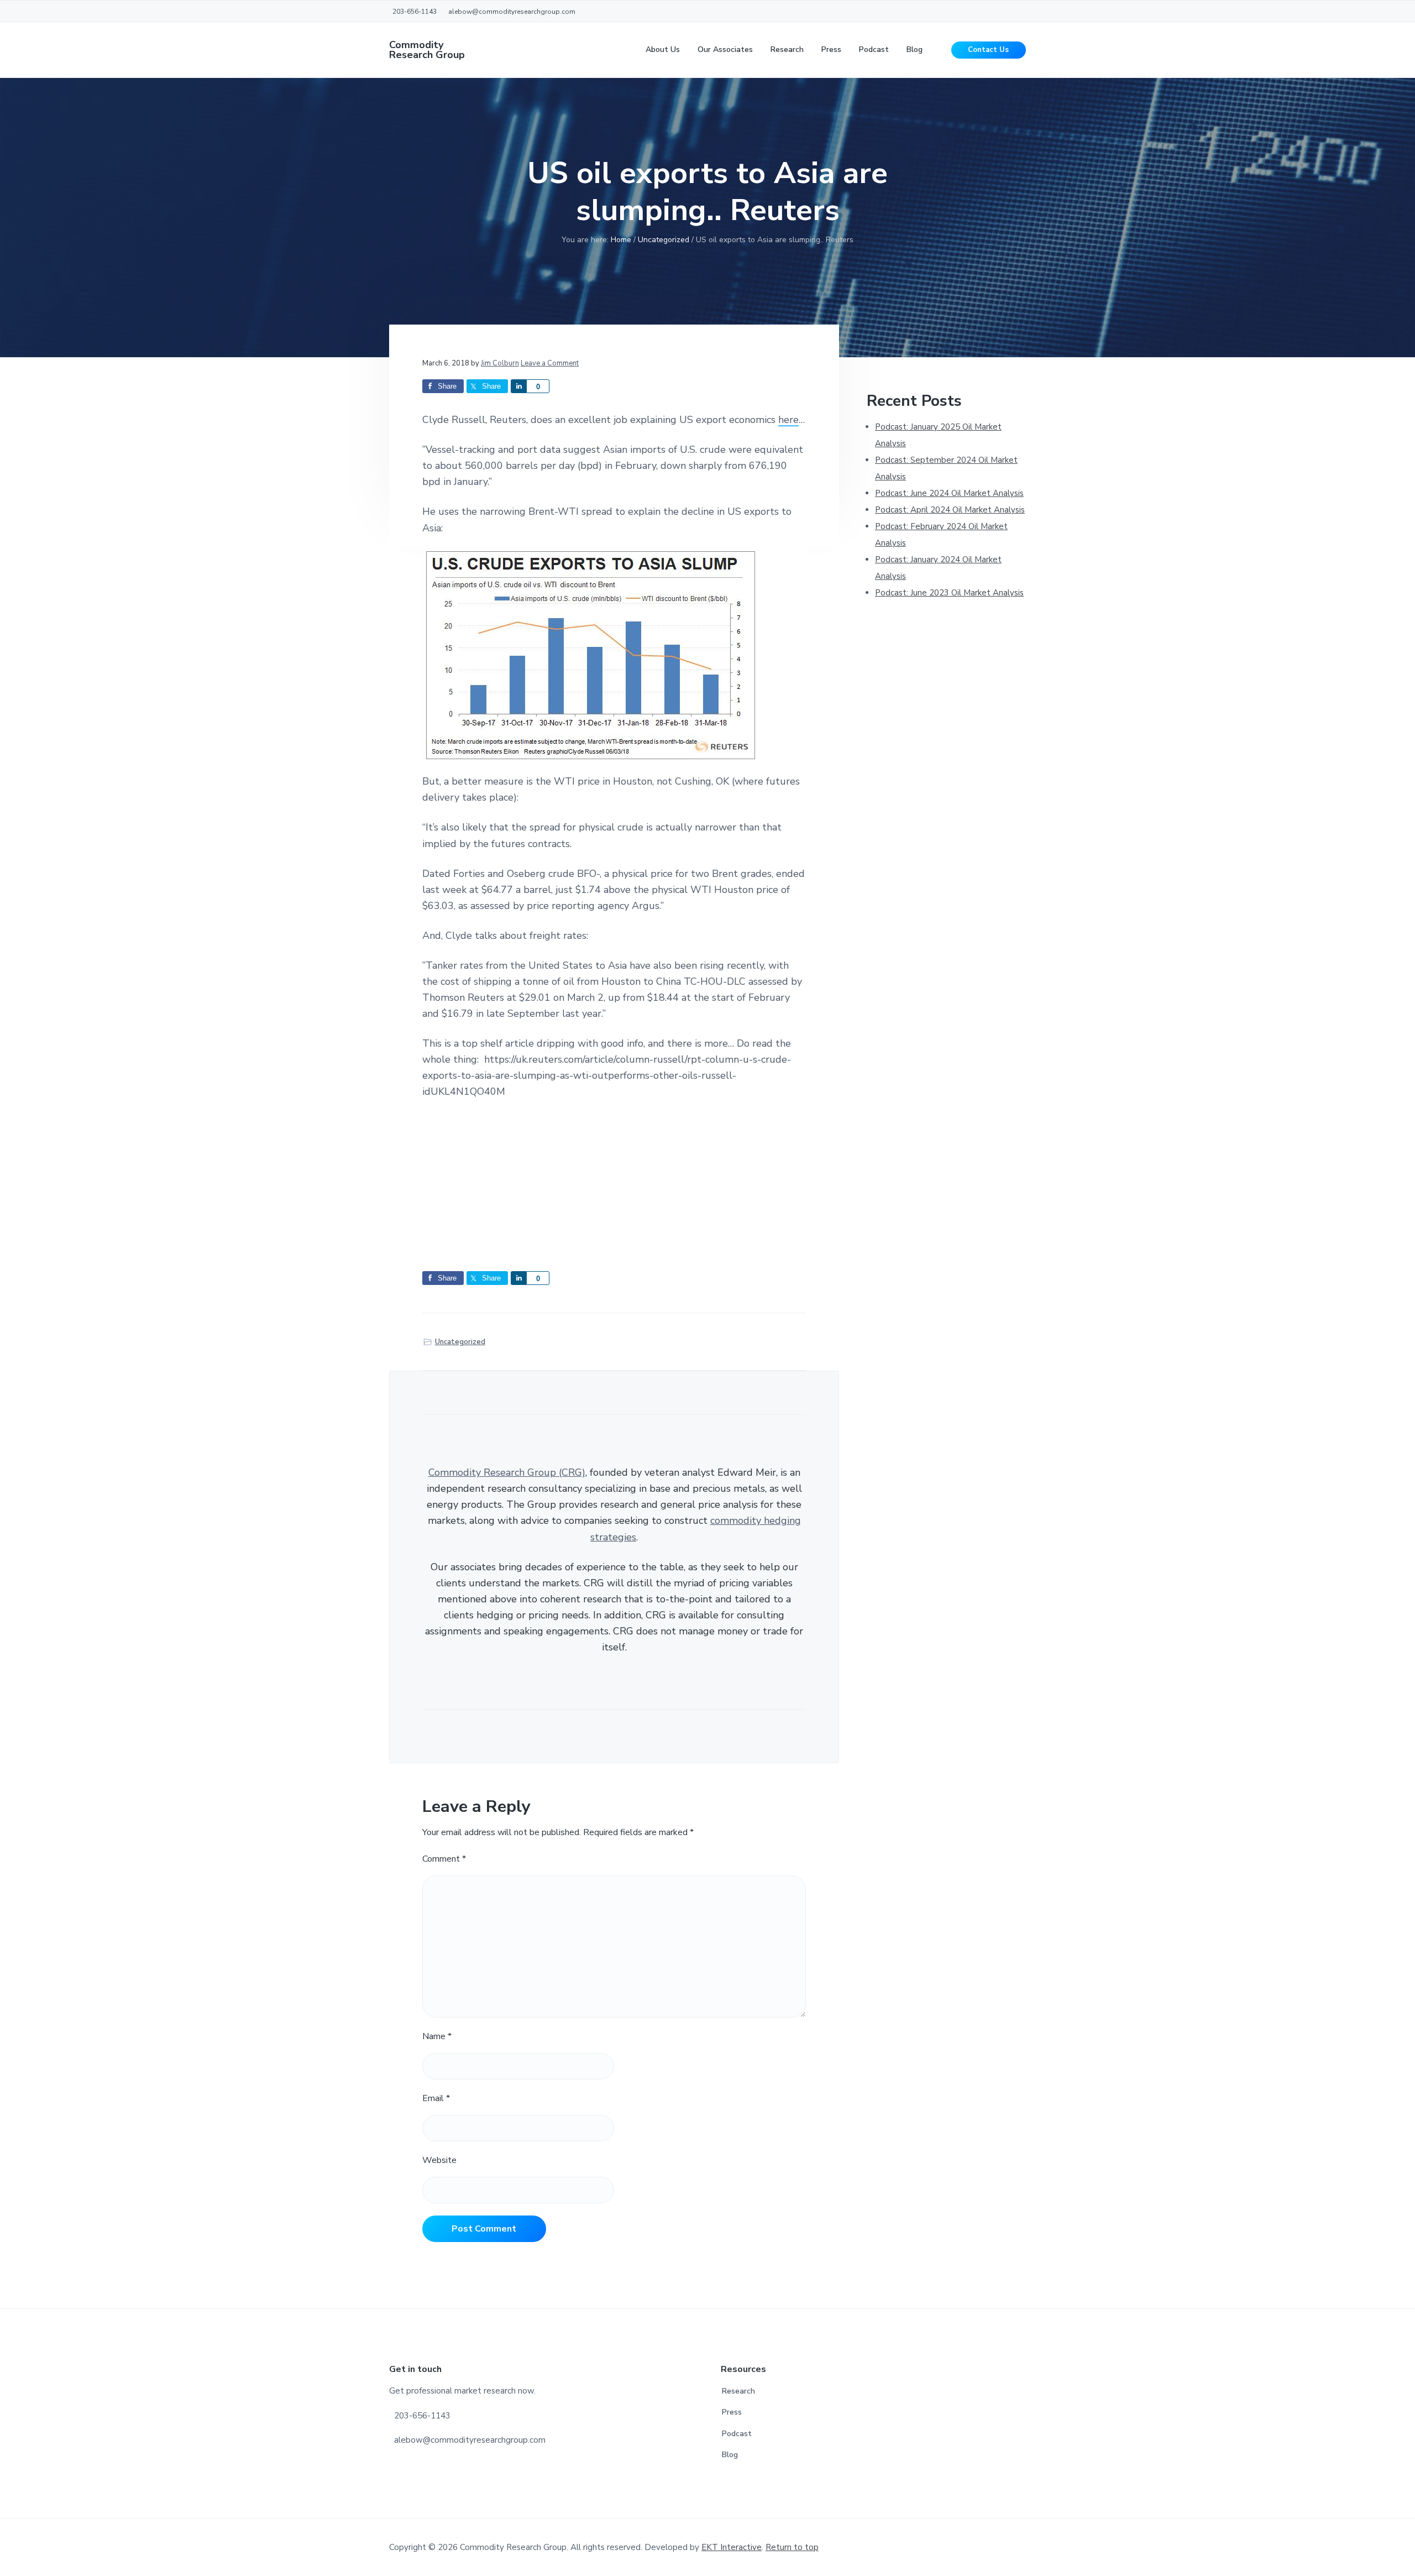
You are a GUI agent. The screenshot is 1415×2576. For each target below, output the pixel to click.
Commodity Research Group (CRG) (507, 1472)
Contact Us (988, 50)
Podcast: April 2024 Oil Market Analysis (950, 510)
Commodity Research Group (427, 50)
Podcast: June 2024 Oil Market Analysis (949, 493)
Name (437, 2036)
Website (439, 2160)
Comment (444, 1859)
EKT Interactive (732, 2547)
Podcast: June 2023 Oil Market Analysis (949, 593)
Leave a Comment (550, 363)
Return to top (792, 2547)
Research (738, 2391)
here (788, 420)
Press (732, 2412)
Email (436, 2098)
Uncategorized (460, 1342)
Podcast (737, 2434)
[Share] (518, 386)
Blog (730, 2455)
